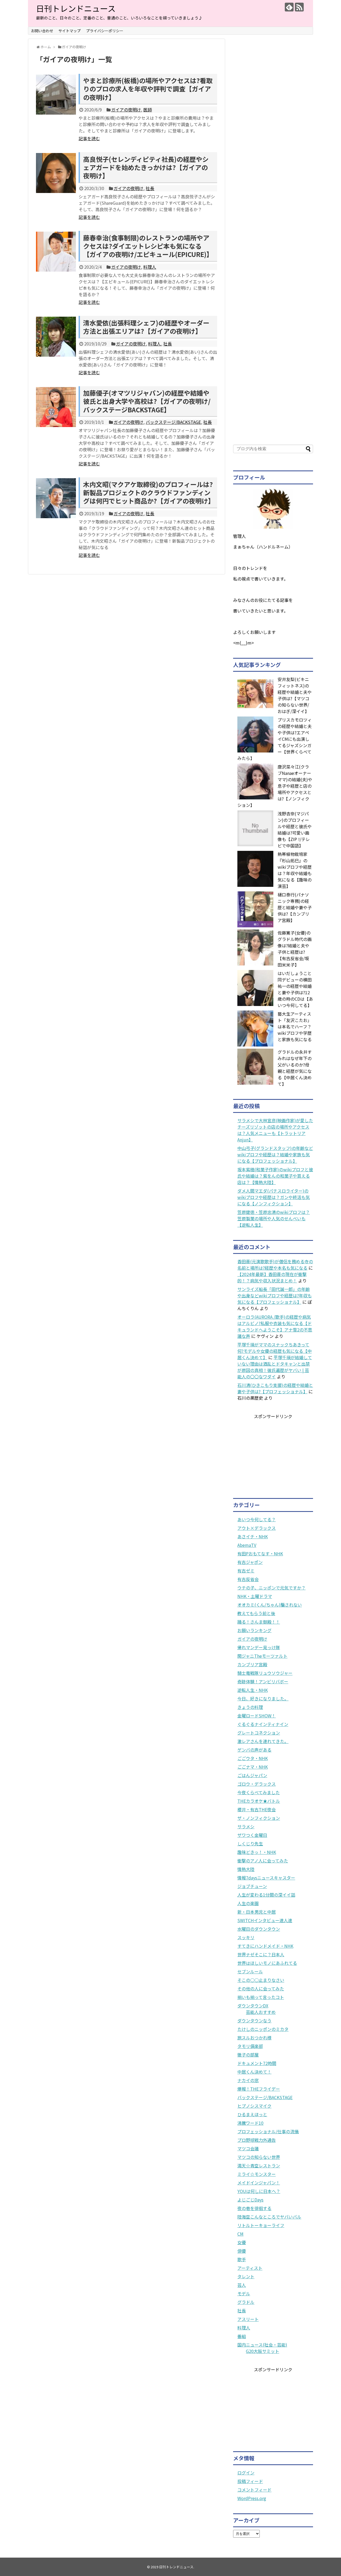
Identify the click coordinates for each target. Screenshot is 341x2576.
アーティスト (250, 2268)
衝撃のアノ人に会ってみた (263, 1861)
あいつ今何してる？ (257, 1519)
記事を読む (89, 138)
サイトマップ (70, 31)
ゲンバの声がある (254, 1750)
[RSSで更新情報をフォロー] (299, 7)
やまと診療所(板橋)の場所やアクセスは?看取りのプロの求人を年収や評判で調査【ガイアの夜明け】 (148, 89)
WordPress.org (252, 2498)
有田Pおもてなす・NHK (260, 1553)
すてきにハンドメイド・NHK (265, 1946)
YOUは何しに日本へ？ (259, 2191)
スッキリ (246, 1937)
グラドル (246, 2302)
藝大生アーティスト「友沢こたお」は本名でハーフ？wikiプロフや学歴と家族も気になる (295, 1027)
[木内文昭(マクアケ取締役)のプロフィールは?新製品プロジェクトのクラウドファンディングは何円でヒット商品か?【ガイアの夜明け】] (56, 498)
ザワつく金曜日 (252, 1835)
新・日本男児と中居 (257, 1912)
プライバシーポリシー (105, 31)
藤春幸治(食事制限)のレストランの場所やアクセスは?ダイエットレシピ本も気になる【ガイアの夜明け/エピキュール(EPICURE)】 (148, 246)
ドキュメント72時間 (257, 2063)
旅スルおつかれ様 (254, 2038)
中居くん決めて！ (254, 2072)
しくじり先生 (250, 1844)
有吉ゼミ (246, 1571)
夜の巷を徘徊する (254, 2208)
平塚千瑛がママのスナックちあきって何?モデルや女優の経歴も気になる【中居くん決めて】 (275, 1351)
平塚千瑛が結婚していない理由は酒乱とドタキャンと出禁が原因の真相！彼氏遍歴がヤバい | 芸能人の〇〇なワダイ (275, 1367)
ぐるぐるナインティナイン (263, 1724)
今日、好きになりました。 (263, 1698)
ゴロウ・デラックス (257, 1784)
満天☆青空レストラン (259, 2166)
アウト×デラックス (257, 1528)
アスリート (248, 2319)
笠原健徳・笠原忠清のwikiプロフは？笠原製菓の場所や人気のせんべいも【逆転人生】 (274, 1218)
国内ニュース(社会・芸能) (262, 2345)
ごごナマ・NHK (253, 1767)
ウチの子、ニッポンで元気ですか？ (271, 1588)
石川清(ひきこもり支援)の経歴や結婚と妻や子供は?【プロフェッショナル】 (275, 1388)
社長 (150, 188)
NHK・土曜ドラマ (255, 1596)
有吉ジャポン (250, 1562)
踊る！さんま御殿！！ (259, 1622)
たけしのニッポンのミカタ (263, 2029)
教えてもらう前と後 (256, 1613)
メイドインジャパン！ (259, 2183)
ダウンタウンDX (253, 2006)
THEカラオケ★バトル (259, 1801)
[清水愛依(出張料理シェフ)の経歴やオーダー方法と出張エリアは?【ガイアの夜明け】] (56, 337)
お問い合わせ (42, 31)
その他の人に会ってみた (261, 1989)
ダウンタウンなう (254, 2020)
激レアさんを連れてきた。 (263, 1741)
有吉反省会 (248, 1579)
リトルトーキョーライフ (261, 2225)
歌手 (242, 2259)
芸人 (242, 2285)
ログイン (246, 2473)
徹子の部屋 (248, 2055)
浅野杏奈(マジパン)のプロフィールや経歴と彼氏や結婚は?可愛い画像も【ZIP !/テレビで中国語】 (295, 830)
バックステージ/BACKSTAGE (173, 422)
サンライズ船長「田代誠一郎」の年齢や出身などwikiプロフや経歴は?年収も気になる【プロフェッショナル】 (275, 1295)
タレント (246, 2276)
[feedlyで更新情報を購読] (289, 7)
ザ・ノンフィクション (259, 1818)
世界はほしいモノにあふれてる (267, 1963)
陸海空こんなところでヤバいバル (269, 2217)
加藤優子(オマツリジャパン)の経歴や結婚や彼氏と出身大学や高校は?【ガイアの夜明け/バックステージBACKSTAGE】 (147, 401)
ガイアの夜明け (126, 110)
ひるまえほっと (252, 2114)
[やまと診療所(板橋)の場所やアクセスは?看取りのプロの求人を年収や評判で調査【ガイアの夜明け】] (56, 95)
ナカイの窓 (248, 2080)
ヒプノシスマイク (254, 2106)
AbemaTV (247, 1545)
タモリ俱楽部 (250, 2046)
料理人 (150, 267)
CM (240, 2234)
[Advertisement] (273, 236)
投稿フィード (250, 2481)
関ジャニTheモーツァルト (262, 1656)
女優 (242, 2242)
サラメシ (246, 1826)
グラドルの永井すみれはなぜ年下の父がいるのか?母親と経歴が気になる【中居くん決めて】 (295, 1068)
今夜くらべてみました (259, 1792)
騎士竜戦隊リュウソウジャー (265, 1673)
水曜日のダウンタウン (259, 1929)
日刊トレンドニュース (76, 8)
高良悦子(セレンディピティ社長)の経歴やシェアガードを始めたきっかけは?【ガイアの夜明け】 (146, 167)
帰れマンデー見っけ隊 (259, 1647)
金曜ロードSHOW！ (257, 1716)
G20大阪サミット (263, 2351)
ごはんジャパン (252, 1775)
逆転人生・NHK (253, 1690)
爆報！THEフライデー (259, 2089)
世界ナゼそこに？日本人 (261, 1954)
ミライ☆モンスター (257, 2174)
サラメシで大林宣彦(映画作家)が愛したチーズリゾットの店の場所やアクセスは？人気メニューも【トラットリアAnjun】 (275, 1130)
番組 (242, 2336)
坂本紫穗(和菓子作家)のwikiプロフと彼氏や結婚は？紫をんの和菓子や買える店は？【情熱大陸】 (275, 1176)
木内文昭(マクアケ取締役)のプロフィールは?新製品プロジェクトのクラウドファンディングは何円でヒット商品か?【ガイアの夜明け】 (149, 492)
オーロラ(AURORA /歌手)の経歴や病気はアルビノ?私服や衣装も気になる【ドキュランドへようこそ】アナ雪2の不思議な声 (275, 1326)
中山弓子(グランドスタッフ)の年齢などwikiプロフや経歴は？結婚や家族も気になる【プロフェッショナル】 (275, 1154)
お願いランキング (254, 1630)
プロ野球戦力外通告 (257, 2140)
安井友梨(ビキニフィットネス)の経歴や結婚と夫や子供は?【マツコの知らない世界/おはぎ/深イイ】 (295, 695)
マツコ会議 (248, 2148)
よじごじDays (250, 2200)
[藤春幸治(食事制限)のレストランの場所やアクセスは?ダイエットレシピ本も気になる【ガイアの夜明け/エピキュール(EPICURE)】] (56, 252)
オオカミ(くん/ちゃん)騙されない (270, 1605)
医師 (148, 110)
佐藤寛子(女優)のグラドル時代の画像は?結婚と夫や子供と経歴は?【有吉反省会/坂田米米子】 (295, 949)
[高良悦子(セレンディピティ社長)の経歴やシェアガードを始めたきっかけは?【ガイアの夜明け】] (56, 173)
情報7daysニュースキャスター (266, 1878)
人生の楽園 (248, 1903)
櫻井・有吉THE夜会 (257, 1809)
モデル (244, 2293)
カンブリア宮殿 (252, 1664)
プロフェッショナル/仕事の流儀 (268, 2131)
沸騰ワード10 (250, 2123)
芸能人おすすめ (261, 2012)
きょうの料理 (250, 1707)
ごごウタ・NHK (253, 1758)
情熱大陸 (246, 1869)
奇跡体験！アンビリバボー (263, 1681)
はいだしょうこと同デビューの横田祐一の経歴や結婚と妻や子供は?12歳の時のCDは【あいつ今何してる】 (295, 989)
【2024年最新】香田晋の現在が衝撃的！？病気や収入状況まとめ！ (272, 1277)
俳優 (242, 2251)
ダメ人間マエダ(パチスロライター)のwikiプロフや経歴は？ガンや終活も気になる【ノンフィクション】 (274, 1197)
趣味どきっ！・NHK (257, 1852)
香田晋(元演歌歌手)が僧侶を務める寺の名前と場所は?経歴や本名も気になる (275, 1265)
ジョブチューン (252, 1886)
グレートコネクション (259, 1733)
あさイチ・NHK (253, 1536)
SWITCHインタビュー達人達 (265, 1920)
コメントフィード (254, 2490)
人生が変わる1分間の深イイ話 (266, 1895)
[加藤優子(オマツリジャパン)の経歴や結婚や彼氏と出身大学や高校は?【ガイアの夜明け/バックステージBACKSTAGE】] (56, 407)
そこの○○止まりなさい (261, 1980)
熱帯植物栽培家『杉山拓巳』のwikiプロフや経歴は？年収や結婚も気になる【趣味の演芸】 (295, 870)
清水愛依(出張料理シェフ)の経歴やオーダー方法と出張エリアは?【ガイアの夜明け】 (146, 327)
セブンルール (250, 1971)
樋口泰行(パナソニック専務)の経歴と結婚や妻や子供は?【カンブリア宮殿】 (295, 907)
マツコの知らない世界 (259, 2157)
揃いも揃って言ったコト (261, 1997)
